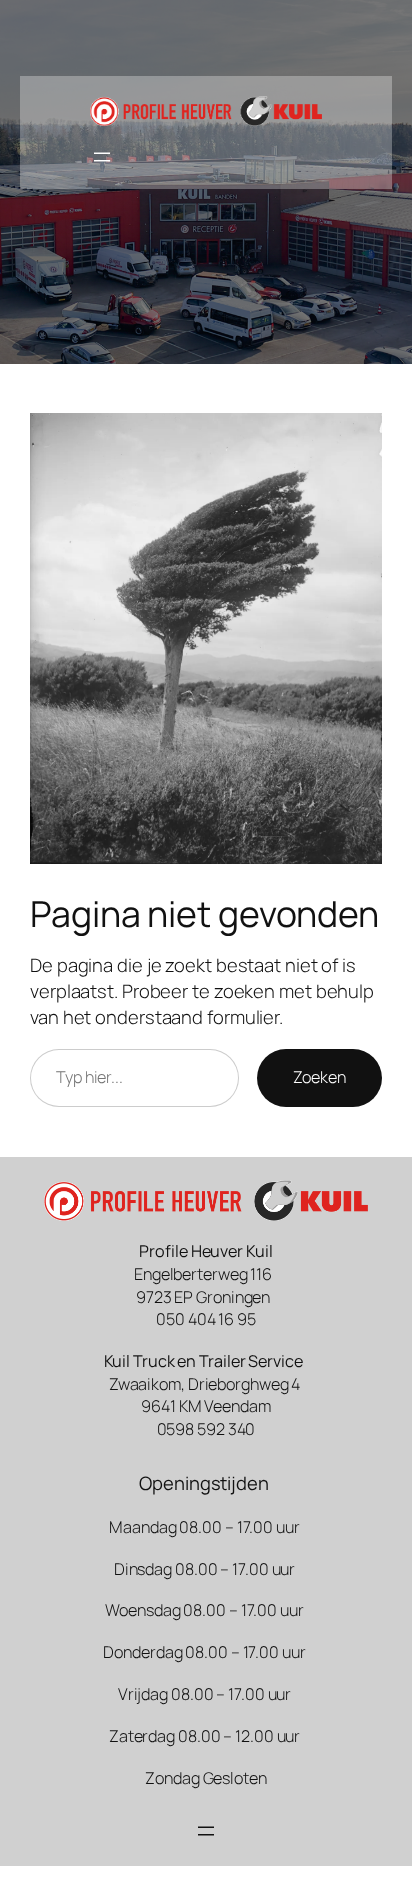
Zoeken (319, 1077)
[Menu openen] (102, 157)
